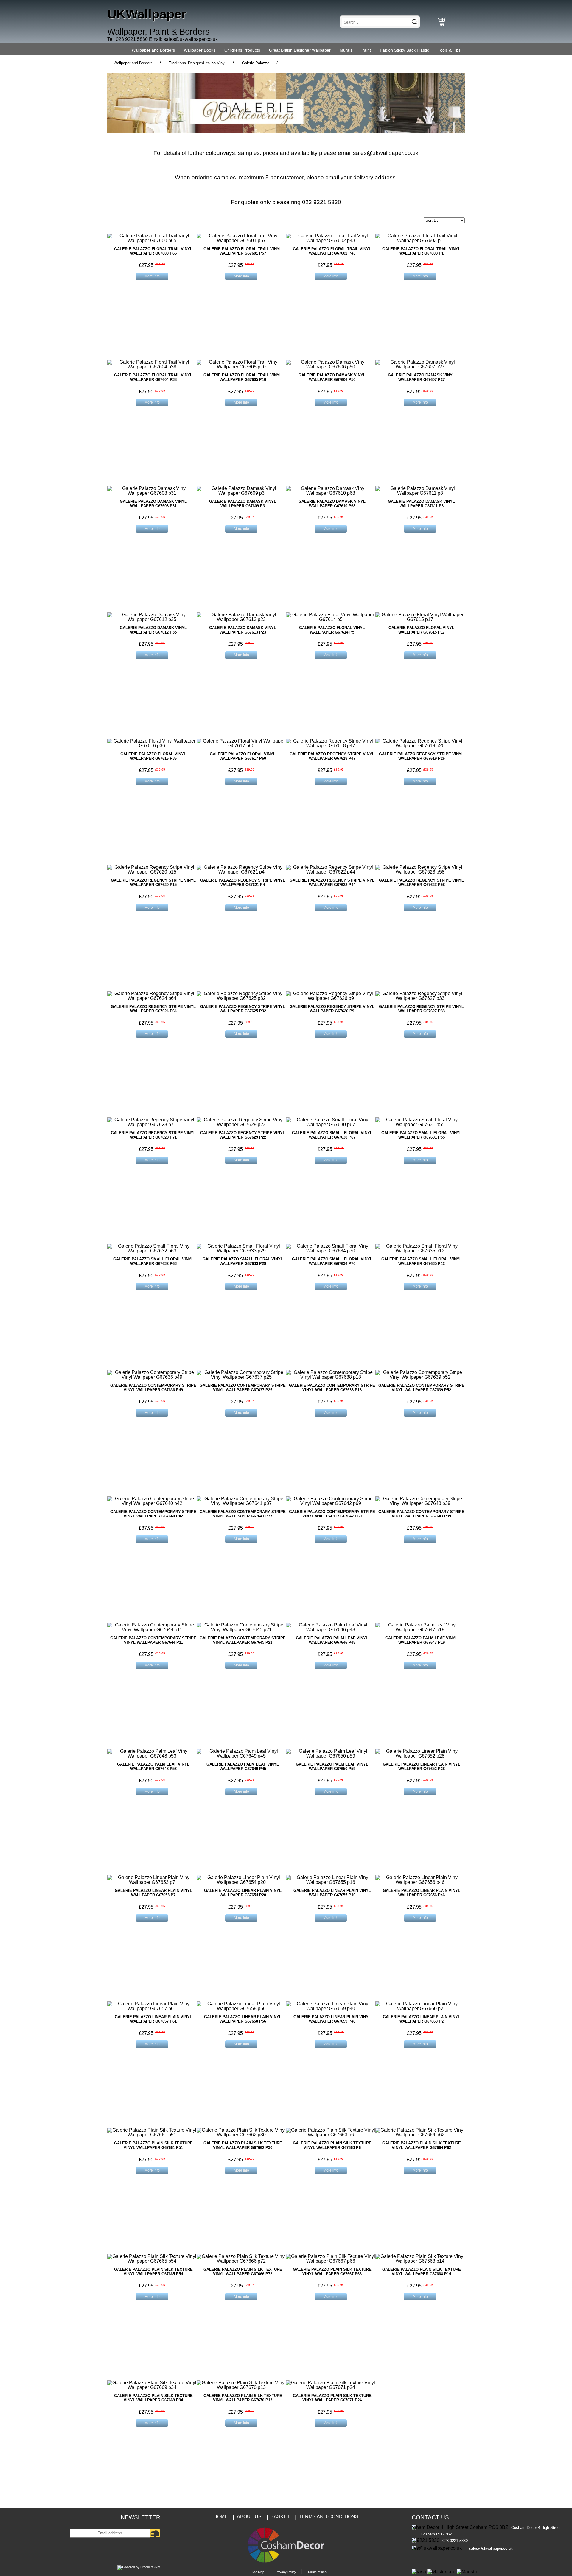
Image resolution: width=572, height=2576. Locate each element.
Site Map (258, 2572)
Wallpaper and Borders (153, 50)
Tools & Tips (449, 50)
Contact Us (430, 2517)
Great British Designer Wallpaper (300, 50)
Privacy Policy (286, 2572)
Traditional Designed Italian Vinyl (197, 63)
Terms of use (317, 2572)
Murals (346, 50)
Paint (366, 50)
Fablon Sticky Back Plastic (404, 50)
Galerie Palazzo (256, 63)
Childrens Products (242, 50)
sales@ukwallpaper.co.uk (191, 39)
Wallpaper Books (200, 50)
